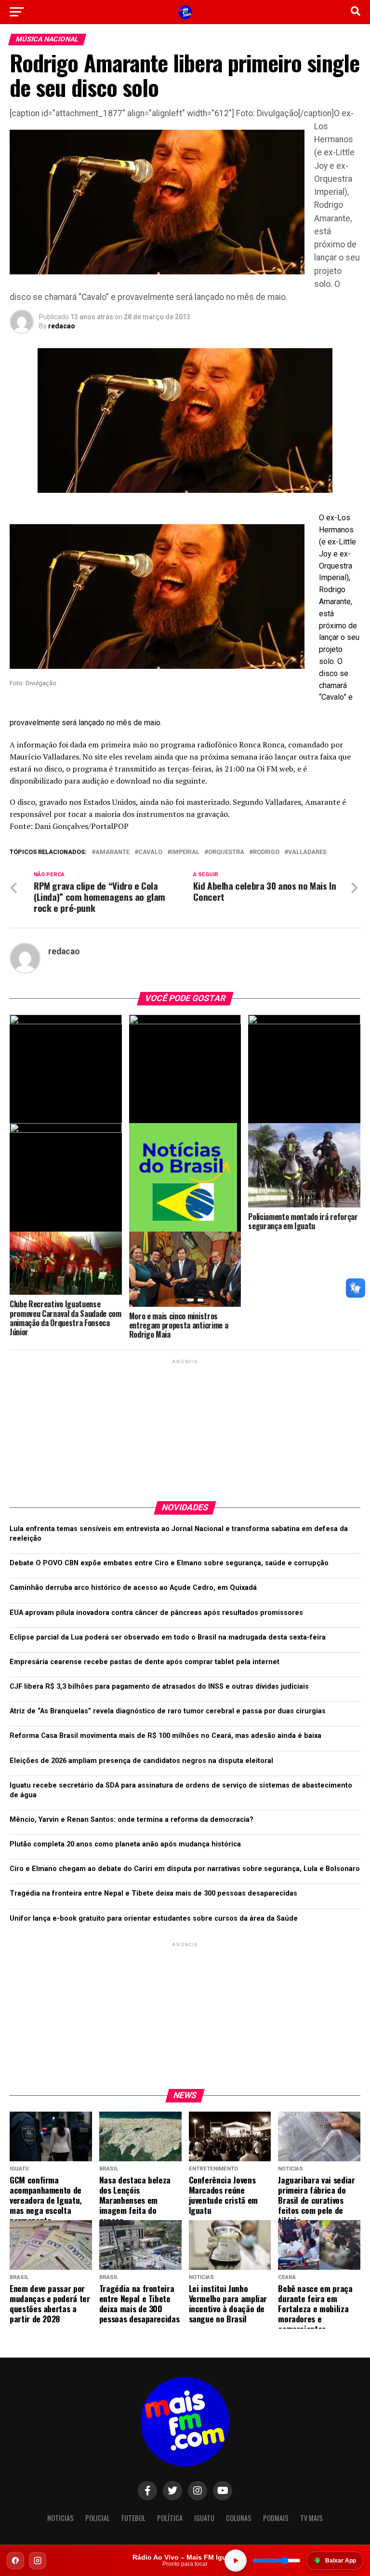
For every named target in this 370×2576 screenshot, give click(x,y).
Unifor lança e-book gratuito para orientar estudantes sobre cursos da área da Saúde (154, 1918)
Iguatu (204, 2518)
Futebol (133, 2518)
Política (170, 2518)
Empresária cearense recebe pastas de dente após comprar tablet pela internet (145, 1662)
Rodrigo (266, 852)
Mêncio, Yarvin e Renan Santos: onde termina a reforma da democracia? (132, 1820)
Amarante (112, 852)
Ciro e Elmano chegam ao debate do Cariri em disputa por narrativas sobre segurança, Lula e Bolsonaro (185, 1869)
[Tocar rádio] (236, 2561)
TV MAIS (311, 2518)
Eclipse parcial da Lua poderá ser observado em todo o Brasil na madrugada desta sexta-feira (168, 1637)
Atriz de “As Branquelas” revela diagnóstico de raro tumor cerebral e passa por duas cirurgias (168, 1711)
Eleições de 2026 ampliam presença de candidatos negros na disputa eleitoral (141, 1761)
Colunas (239, 2518)
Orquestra (226, 852)
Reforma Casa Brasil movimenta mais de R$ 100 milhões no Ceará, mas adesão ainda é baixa (165, 1736)
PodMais (276, 2518)
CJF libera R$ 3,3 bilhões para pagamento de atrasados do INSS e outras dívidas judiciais (159, 1687)
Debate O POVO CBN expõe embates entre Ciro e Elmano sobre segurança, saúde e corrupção (169, 1563)
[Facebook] (15, 2561)
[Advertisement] (185, 1426)
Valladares (307, 852)
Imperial (185, 852)
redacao (62, 326)
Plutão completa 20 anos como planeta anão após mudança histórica (125, 1844)
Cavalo (150, 852)
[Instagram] (38, 2561)
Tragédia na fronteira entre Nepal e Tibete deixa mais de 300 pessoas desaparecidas (153, 1893)
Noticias (60, 2518)
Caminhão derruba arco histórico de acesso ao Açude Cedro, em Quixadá (133, 1588)
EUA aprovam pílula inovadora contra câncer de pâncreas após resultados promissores (156, 1613)
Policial (98, 2518)
